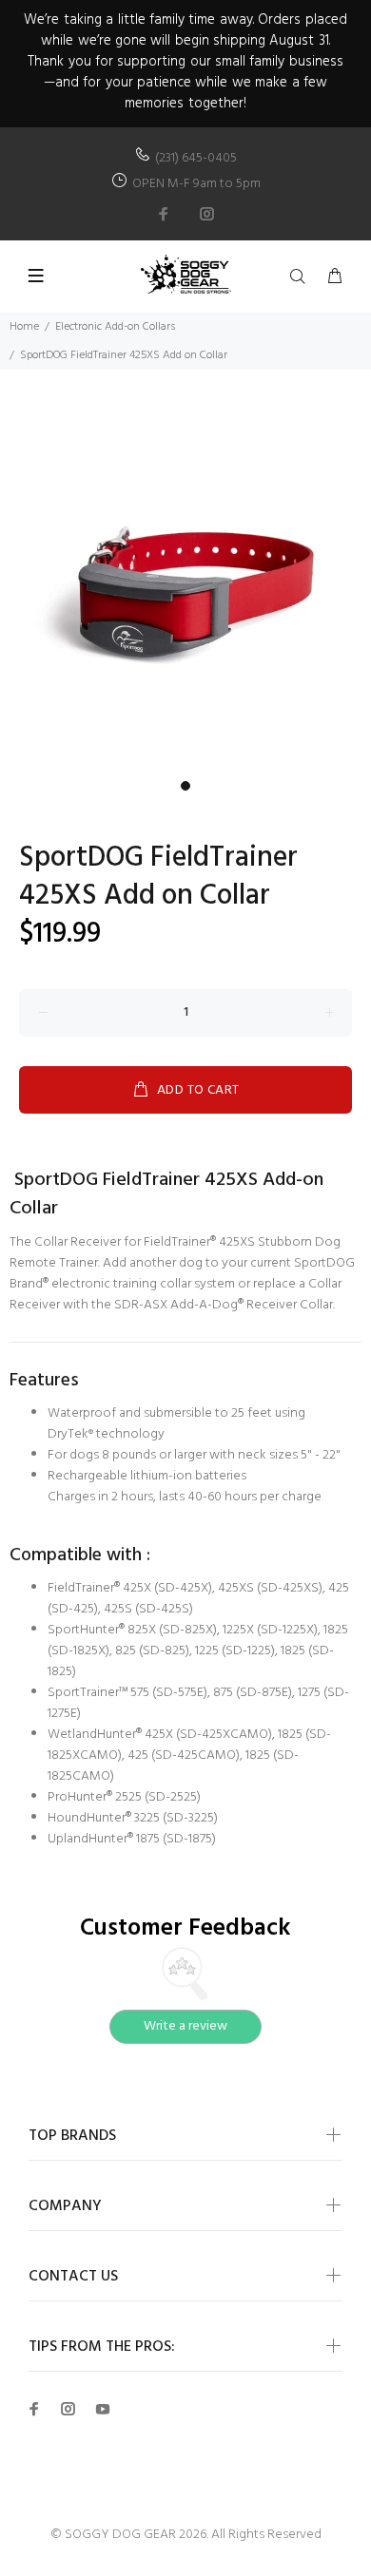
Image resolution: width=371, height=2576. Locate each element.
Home (24, 327)
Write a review (185, 2026)
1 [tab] (185, 786)
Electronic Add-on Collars (115, 327)
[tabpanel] (185, 586)
